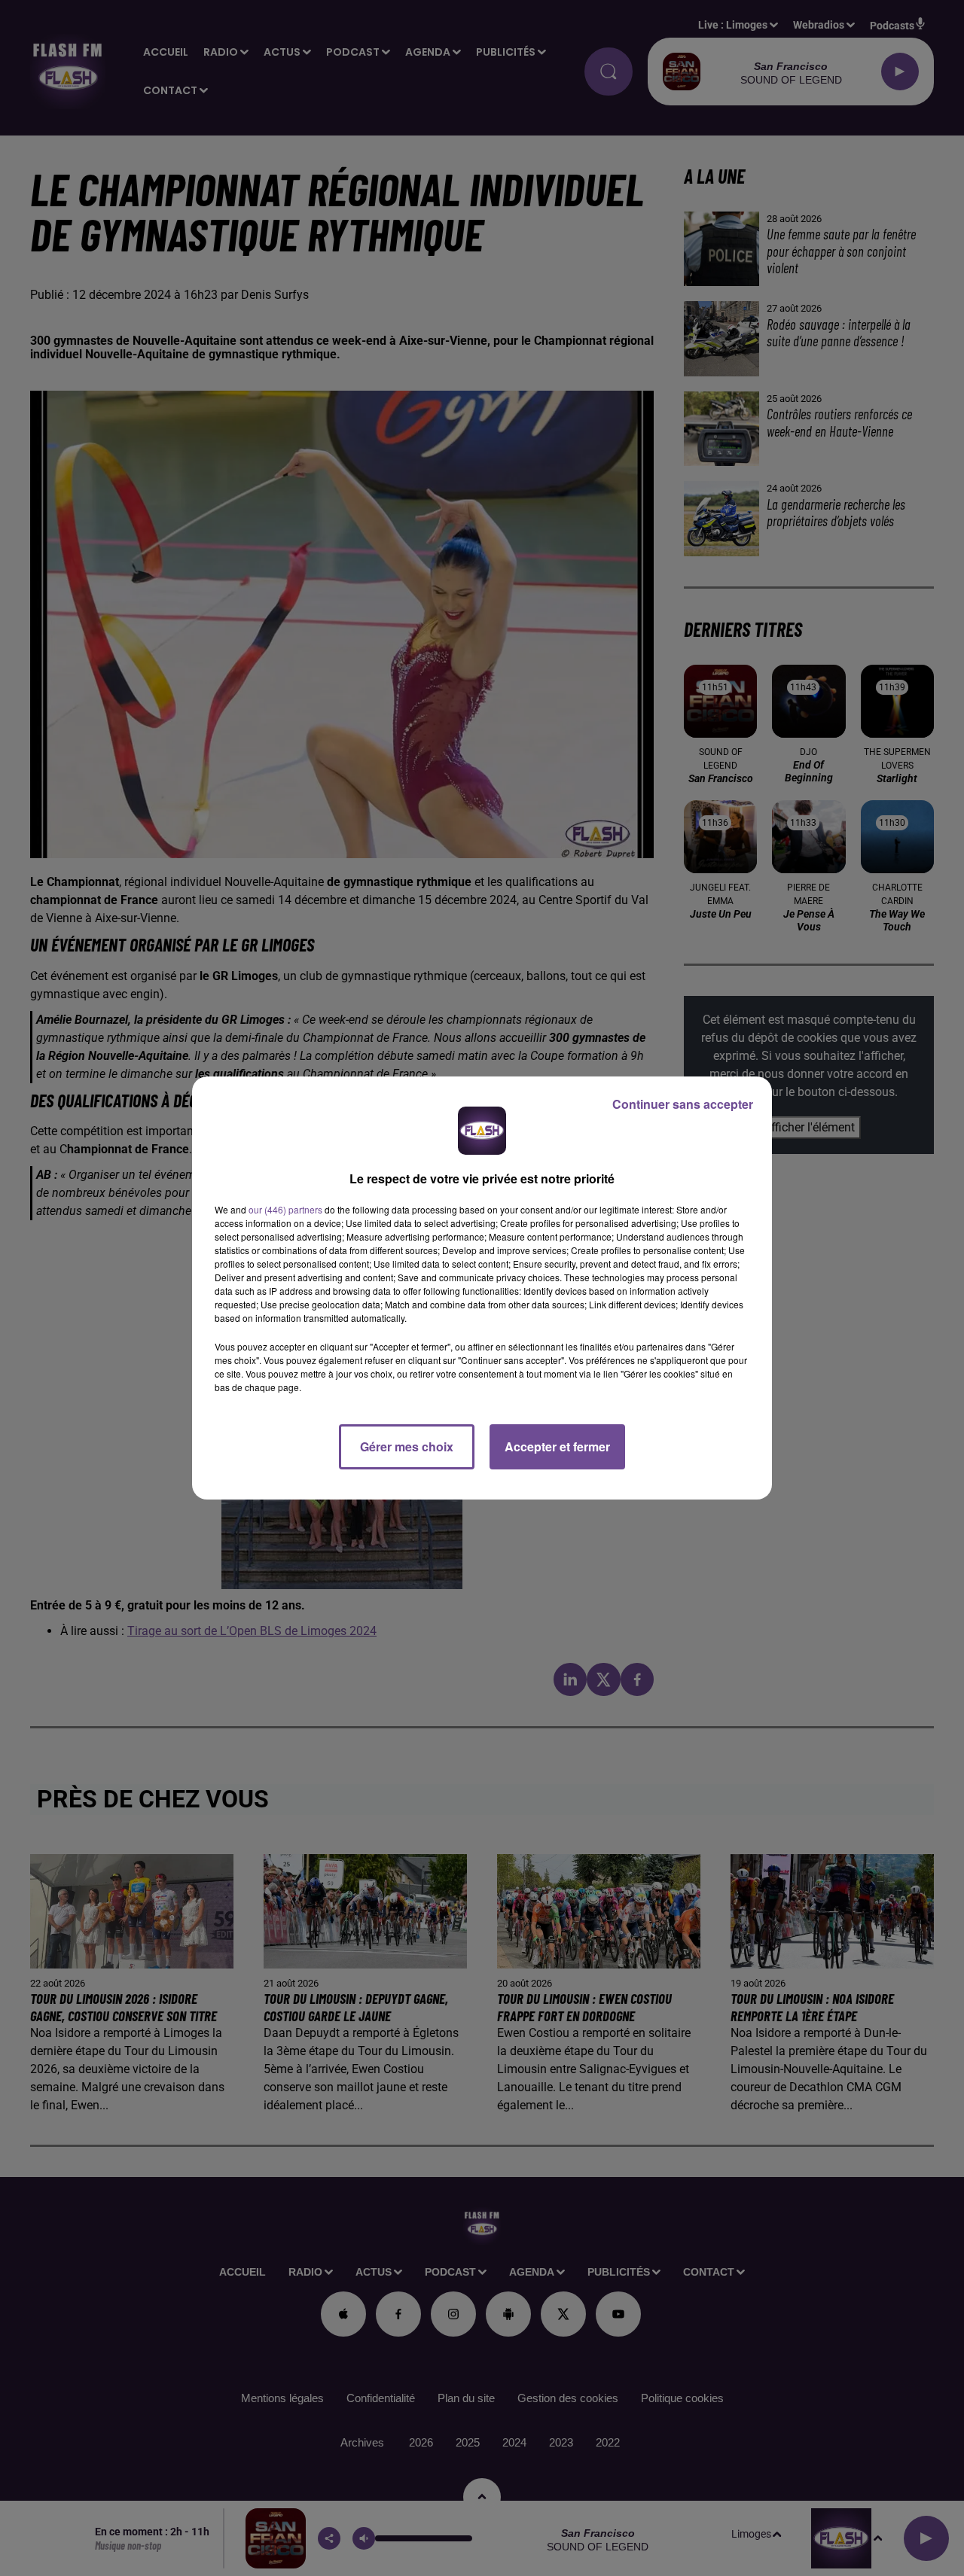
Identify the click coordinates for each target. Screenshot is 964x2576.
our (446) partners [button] (285, 1209)
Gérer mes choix (407, 1446)
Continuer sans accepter (683, 1104)
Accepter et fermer (557, 1446)
